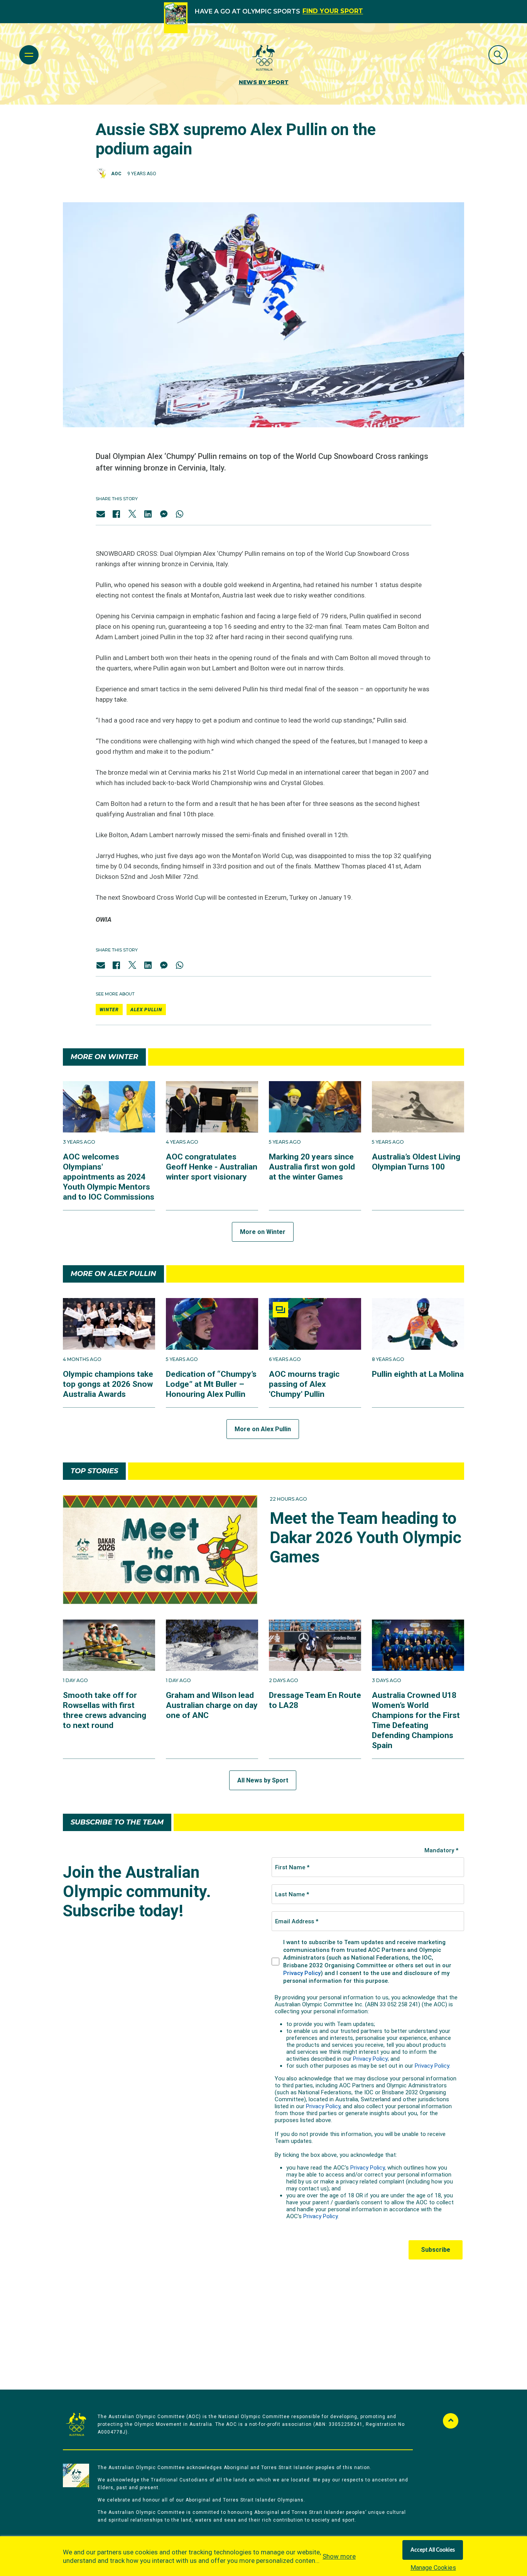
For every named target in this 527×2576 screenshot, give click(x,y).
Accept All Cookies (433, 2550)
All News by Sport (263, 1780)
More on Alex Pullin (263, 1429)
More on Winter (263, 1232)
